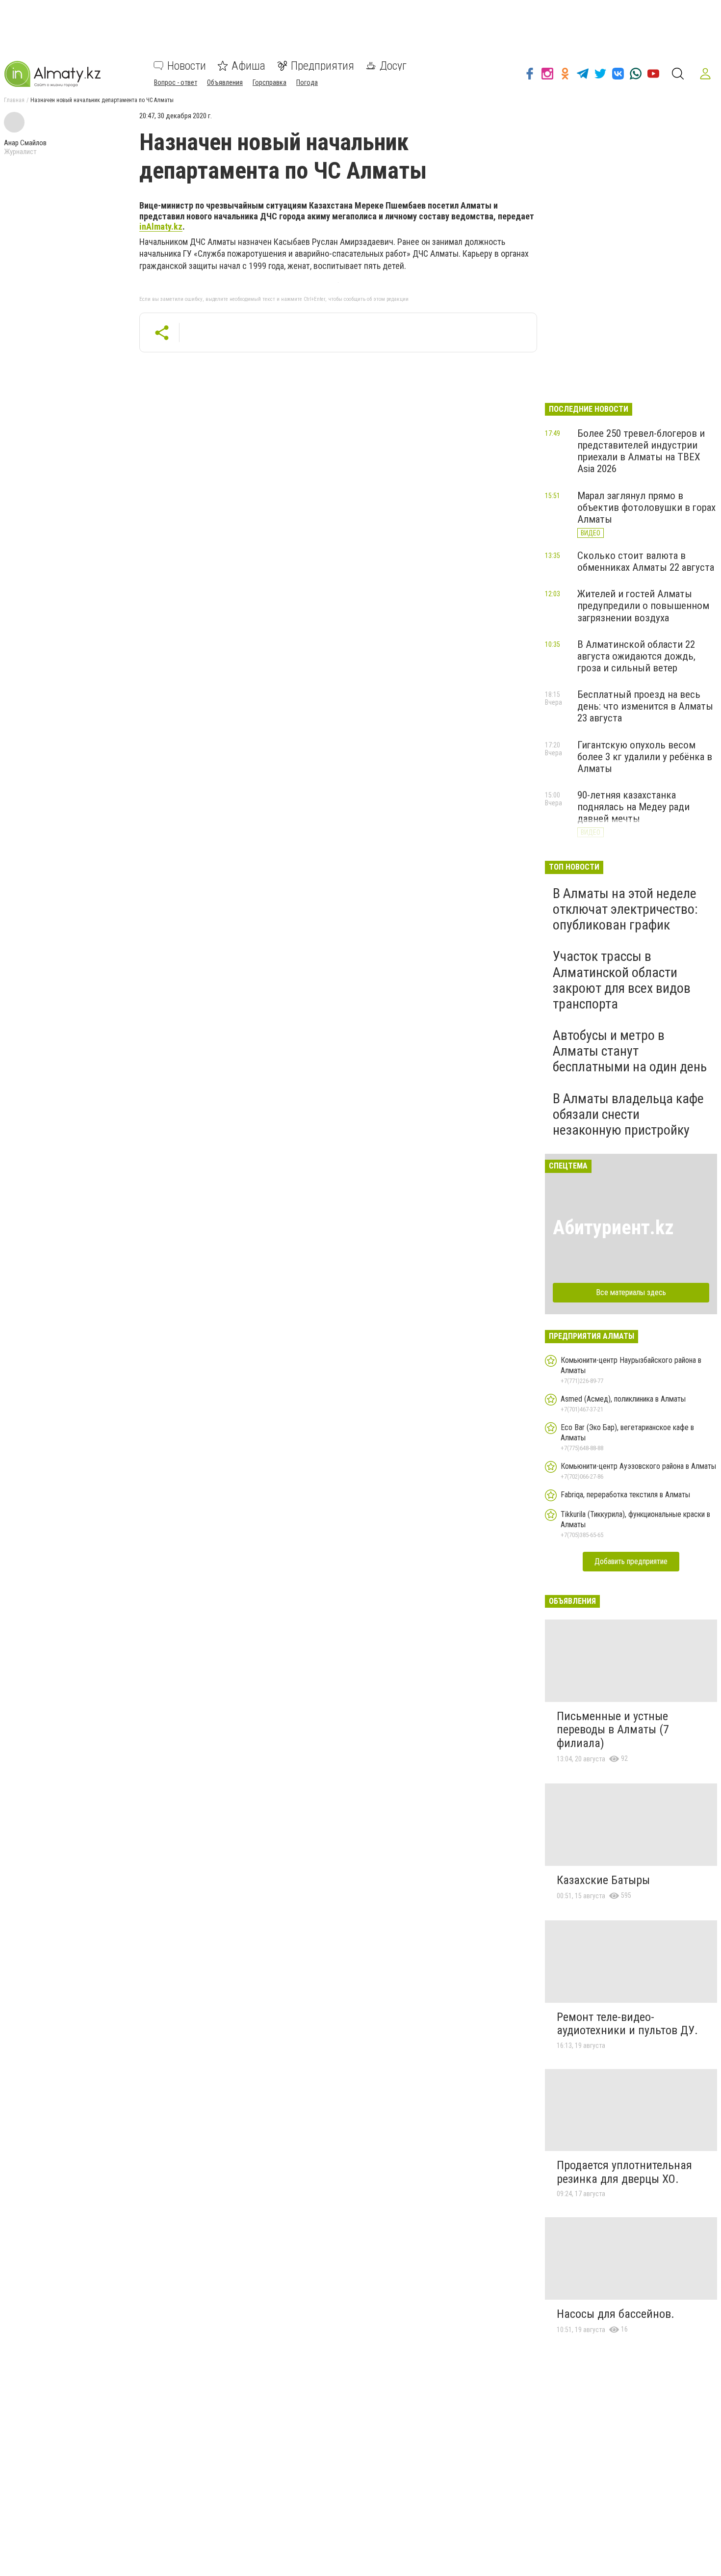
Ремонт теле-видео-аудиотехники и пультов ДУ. (627, 2024)
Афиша (248, 66)
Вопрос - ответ (176, 82)
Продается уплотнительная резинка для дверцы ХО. (624, 2172)
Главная (14, 100)
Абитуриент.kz (613, 1228)
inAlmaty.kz (161, 226)
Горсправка (270, 82)
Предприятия (322, 66)
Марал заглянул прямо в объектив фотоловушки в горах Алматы (646, 507)
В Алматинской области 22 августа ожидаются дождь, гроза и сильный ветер (636, 656)
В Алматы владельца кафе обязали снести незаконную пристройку (628, 1114)
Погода (307, 82)
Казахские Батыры (603, 1880)
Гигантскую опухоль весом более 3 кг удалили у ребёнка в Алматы (645, 757)
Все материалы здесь (631, 1292)
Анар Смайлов (25, 143)
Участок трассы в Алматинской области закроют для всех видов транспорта (622, 980)
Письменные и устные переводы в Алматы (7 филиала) (613, 1730)
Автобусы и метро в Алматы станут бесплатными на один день (630, 1051)
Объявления (225, 82)
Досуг (393, 66)
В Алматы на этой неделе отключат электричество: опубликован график (625, 909)
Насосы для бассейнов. (616, 2314)
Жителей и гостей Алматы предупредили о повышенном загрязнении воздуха (643, 606)
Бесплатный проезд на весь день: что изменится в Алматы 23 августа (645, 706)
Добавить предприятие (631, 1561)
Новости (187, 66)
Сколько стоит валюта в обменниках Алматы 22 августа (646, 561)
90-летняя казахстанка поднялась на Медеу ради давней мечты (633, 807)
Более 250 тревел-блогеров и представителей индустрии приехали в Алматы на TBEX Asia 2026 (641, 451)
